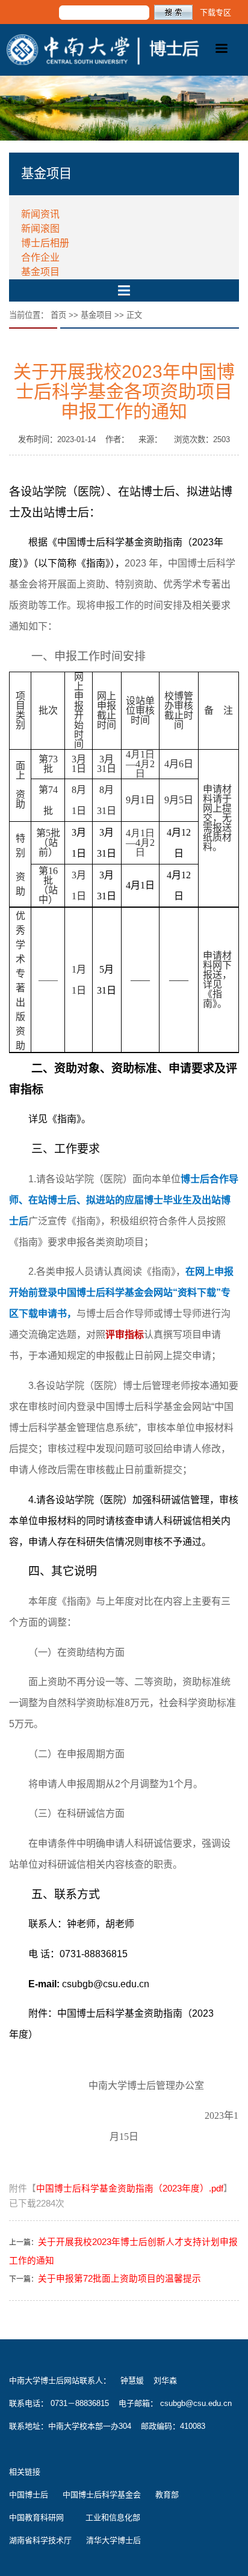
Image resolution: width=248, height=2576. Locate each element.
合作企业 (40, 257)
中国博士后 (29, 2495)
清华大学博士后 (113, 2540)
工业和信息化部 (113, 2517)
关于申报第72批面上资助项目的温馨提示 (119, 2279)
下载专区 (215, 12)
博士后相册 (45, 243)
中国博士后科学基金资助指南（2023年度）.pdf (130, 2189)
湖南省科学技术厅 (40, 2540)
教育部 (167, 2495)
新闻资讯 (40, 214)
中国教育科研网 (36, 2517)
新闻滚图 (40, 229)
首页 (58, 315)
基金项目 (40, 272)
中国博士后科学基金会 (102, 2495)
